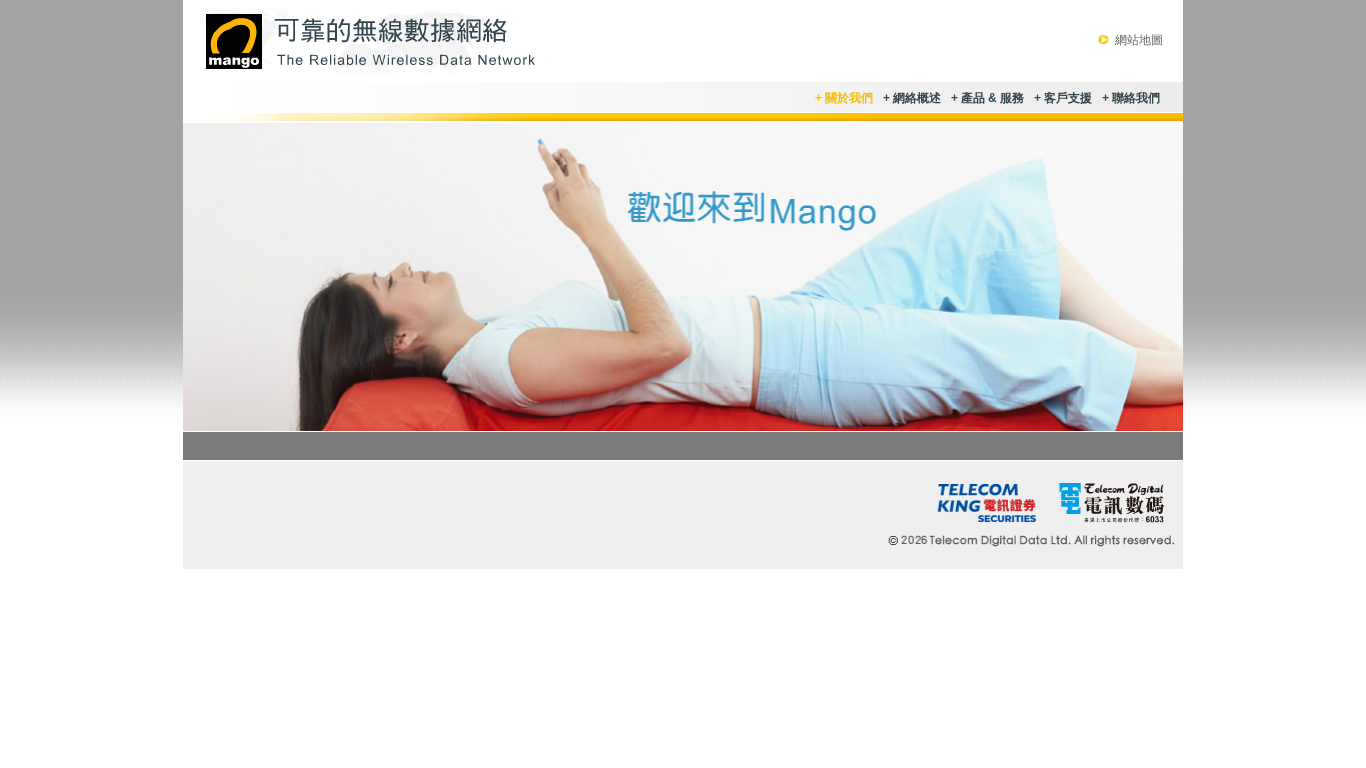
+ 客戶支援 (1063, 98)
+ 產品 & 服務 (987, 98)
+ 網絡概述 (912, 98)
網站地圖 (1139, 40)
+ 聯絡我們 (1131, 98)
